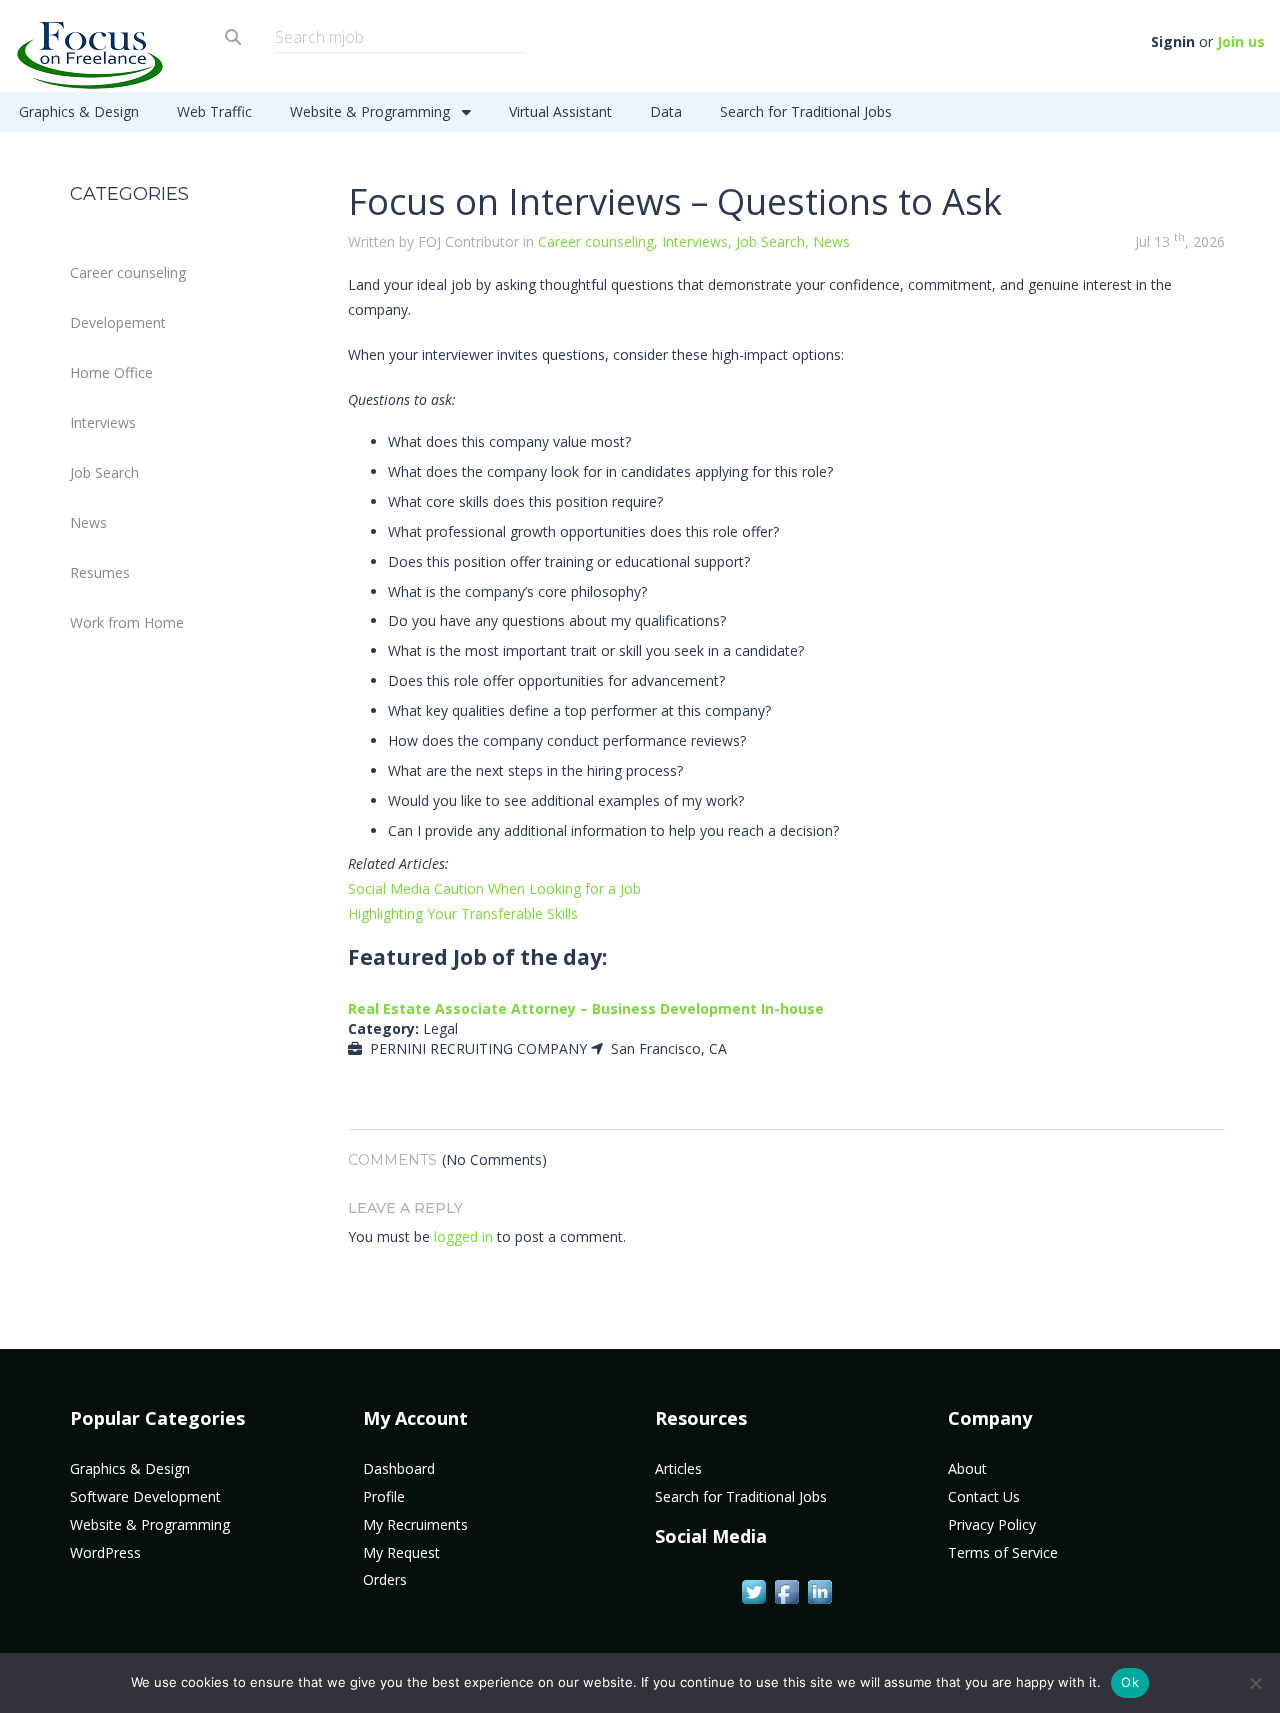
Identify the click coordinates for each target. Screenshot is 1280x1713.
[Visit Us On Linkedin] (819, 1590)
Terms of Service (1003, 1552)
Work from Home (127, 622)
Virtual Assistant (560, 111)
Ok (1130, 1682)
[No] (1255, 1683)
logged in (463, 1236)
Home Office (111, 372)
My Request (401, 1552)
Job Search (104, 472)
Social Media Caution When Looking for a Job (494, 888)
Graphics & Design (79, 111)
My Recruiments (415, 1524)
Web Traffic (214, 111)
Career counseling (128, 272)
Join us (1241, 41)
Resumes (100, 572)
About (967, 1468)
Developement (118, 322)
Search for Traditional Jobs (806, 111)
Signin (1173, 41)
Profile (384, 1496)
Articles (678, 1468)
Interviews (103, 422)
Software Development (145, 1496)
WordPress (105, 1552)
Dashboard (399, 1468)
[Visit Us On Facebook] (786, 1590)
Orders (385, 1579)
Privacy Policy (992, 1524)
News (88, 522)
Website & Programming (372, 111)
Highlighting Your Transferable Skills (463, 913)
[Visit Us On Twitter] (753, 1590)
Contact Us (984, 1496)
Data (666, 111)
